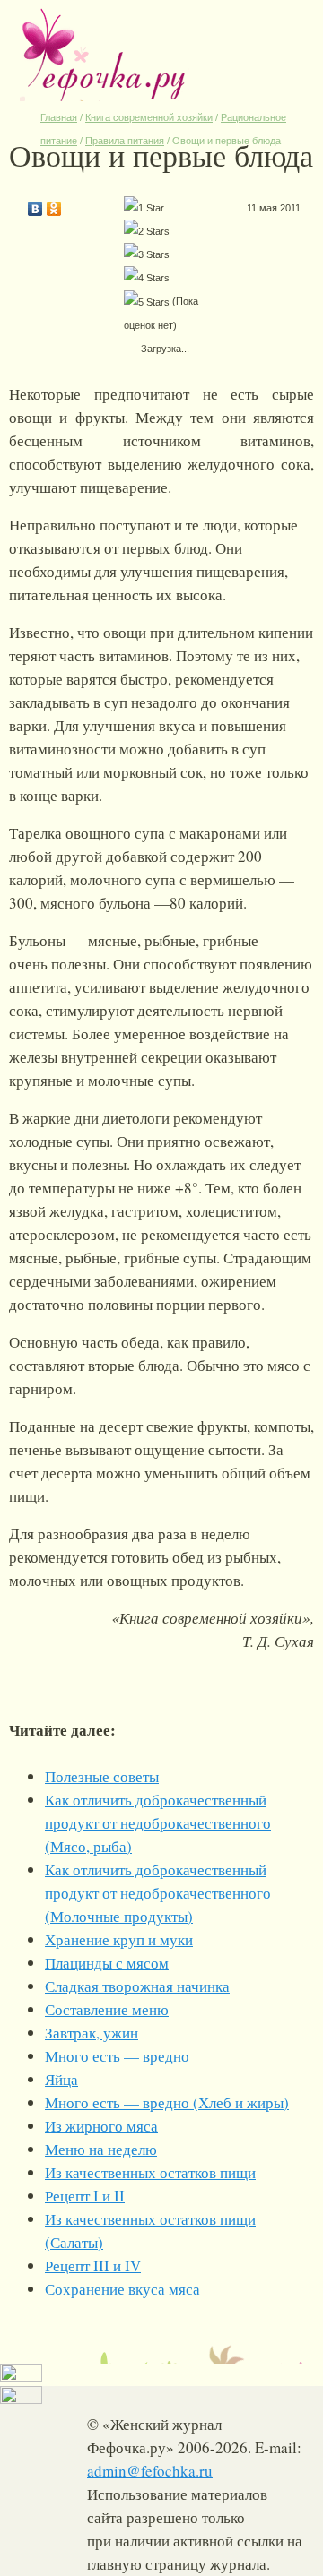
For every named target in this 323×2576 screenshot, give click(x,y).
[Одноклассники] (54, 204)
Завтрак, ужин (92, 2033)
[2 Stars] (147, 231)
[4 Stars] (147, 278)
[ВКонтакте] (35, 204)
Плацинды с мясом (107, 1963)
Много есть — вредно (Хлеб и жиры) (167, 2102)
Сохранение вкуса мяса (122, 2289)
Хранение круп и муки (119, 1939)
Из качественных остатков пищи (150, 2172)
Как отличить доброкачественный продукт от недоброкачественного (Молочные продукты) (158, 1893)
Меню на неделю (101, 2149)
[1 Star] (144, 208)
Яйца (61, 2079)
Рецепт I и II (85, 2196)
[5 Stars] (147, 302)
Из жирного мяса (101, 2126)
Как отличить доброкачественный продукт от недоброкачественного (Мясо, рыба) (158, 1823)
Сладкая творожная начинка (137, 1986)
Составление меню (107, 2009)
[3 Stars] (147, 254)
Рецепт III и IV (93, 2266)
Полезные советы (102, 1776)
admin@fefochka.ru (150, 2471)
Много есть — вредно (117, 2056)
